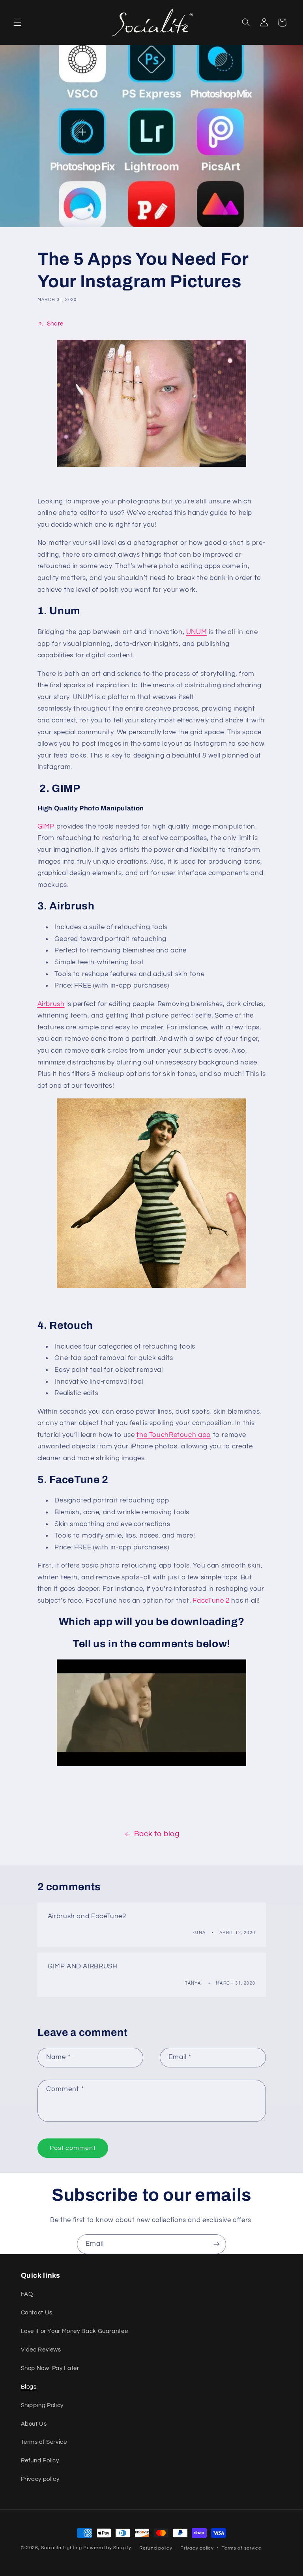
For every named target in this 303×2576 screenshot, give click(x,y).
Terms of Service (44, 2442)
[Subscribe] (217, 2244)
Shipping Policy (42, 2405)
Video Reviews (41, 2350)
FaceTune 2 (211, 1601)
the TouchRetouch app (174, 1435)
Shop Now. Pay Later (50, 2368)
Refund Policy (40, 2461)
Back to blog (157, 1834)
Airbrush (51, 1004)
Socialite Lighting (61, 2548)
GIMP (46, 827)
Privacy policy (40, 2479)
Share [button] (55, 324)
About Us (34, 2424)
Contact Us (37, 2313)
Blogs (29, 2387)
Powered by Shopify (107, 2548)
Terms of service (242, 2548)
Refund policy (156, 2548)
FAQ (27, 2294)
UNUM (197, 632)
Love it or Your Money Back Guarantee (75, 2331)
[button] (17, 22)
